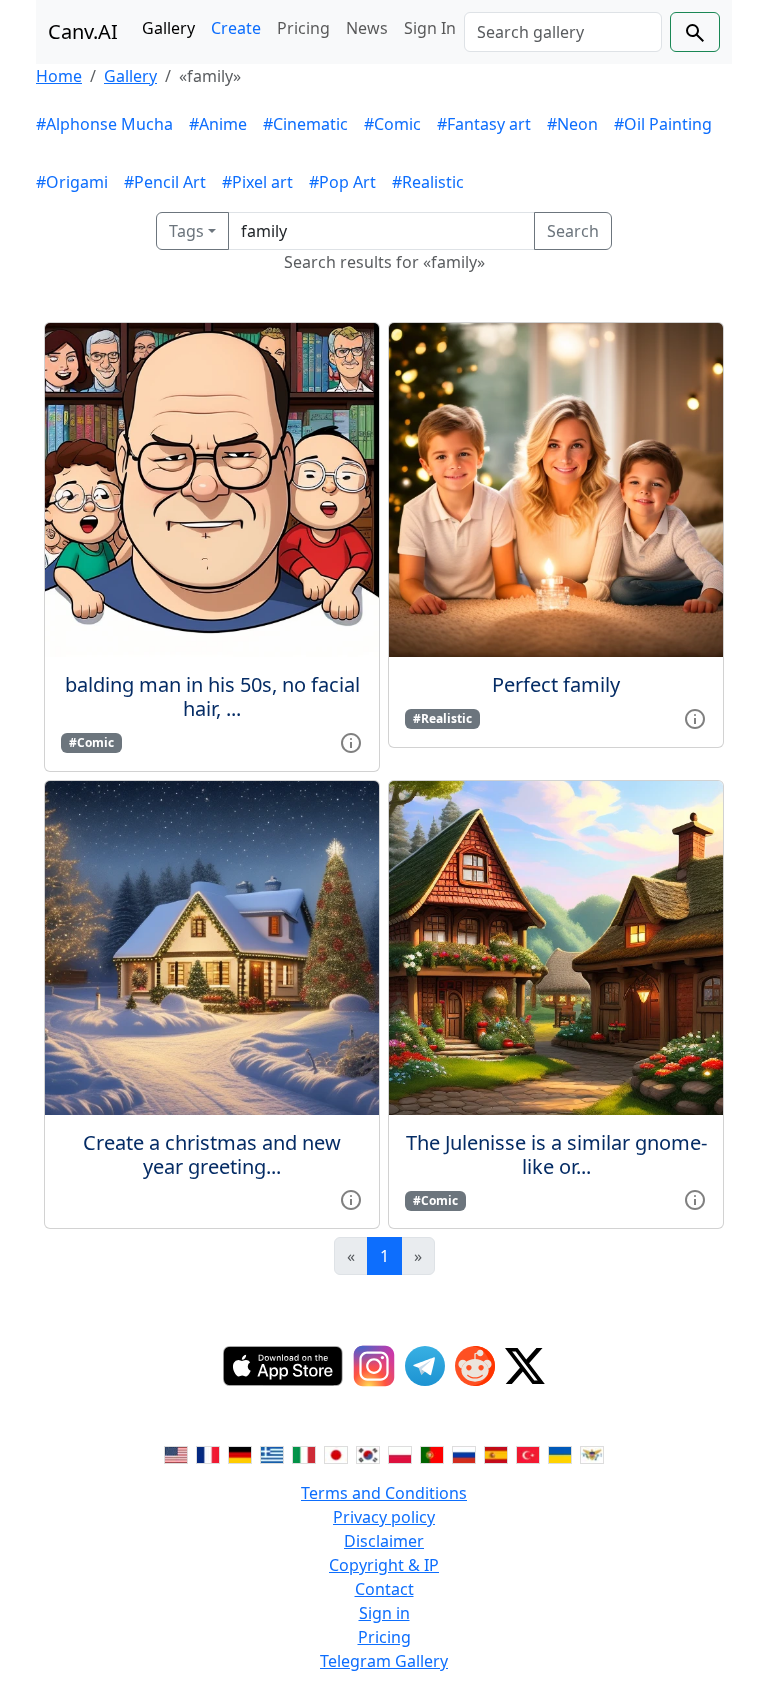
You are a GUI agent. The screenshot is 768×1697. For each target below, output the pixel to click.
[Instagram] (374, 1366)
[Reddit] (475, 1366)
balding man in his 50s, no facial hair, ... (212, 696)
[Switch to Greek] (272, 1453)
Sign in (384, 1613)
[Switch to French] (208, 1453)
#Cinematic (305, 124)
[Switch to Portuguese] (432, 1453)
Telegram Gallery (384, 1661)
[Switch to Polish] (400, 1453)
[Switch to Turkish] (528, 1453)
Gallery (168, 28)
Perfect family (556, 684)
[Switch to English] (176, 1453)
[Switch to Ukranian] (560, 1453)
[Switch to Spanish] (496, 1453)
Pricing (303, 28)
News (367, 28)
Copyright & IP (384, 1565)
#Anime (218, 124)
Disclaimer (384, 1541)
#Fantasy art (484, 124)
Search (573, 231)
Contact (384, 1589)
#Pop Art (342, 182)
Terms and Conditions (384, 1493)
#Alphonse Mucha (104, 124)
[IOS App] (283, 1366)
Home (59, 76)
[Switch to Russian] (464, 1453)
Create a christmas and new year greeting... (212, 1154)
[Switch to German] (240, 1453)
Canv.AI (83, 31)
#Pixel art (257, 182)
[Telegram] (425, 1366)
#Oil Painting (663, 124)
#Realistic (428, 182)
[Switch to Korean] (368, 1453)
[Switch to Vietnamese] (592, 1453)
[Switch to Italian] (304, 1453)
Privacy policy (384, 1517)
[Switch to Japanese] (336, 1453)
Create (236, 28)
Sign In (430, 28)
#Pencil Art (165, 182)
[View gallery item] (351, 741)
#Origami (72, 182)
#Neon (572, 124)
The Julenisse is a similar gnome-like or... (556, 1154)
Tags (186, 231)
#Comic (392, 124)
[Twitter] (525, 1366)
